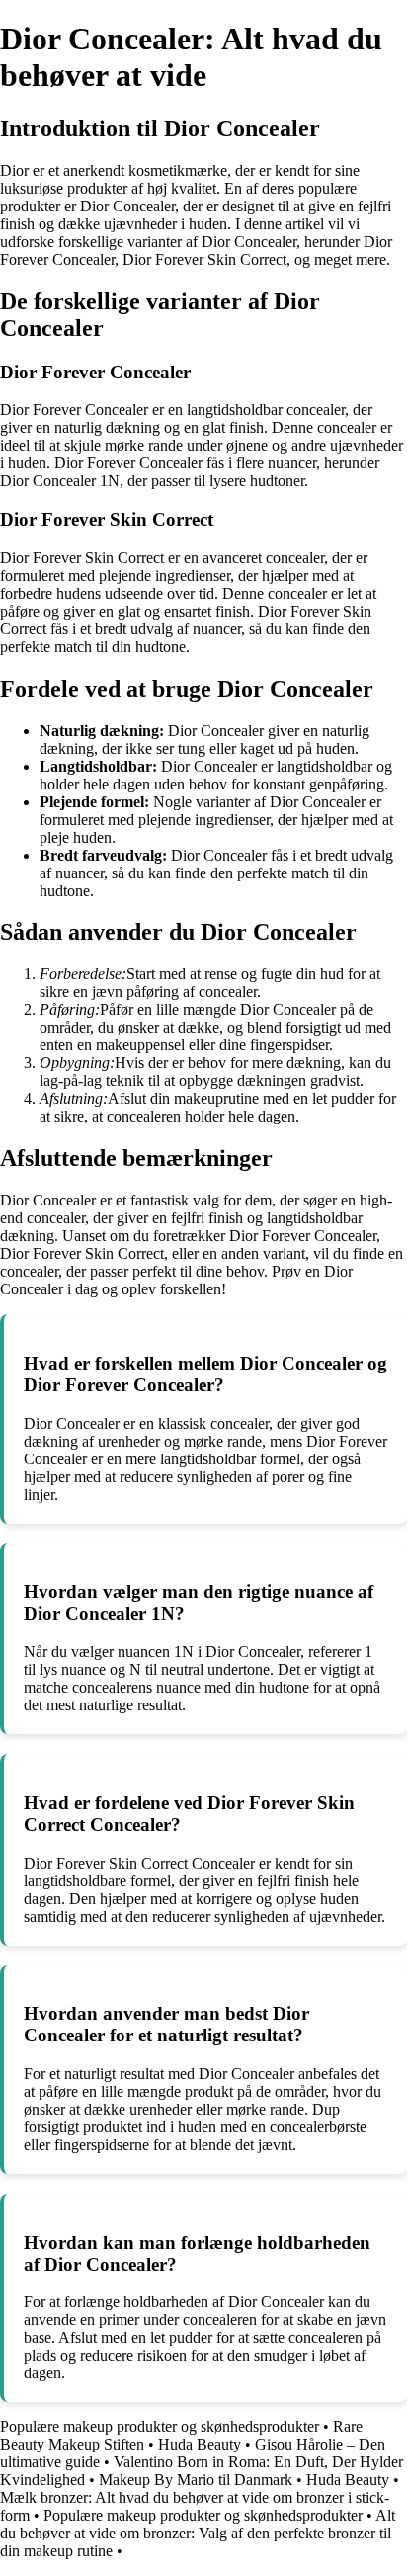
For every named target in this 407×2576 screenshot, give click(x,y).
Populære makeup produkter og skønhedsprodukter (160, 2426)
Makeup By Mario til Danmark (196, 2480)
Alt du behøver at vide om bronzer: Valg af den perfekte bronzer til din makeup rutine (198, 2533)
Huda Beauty (200, 2444)
